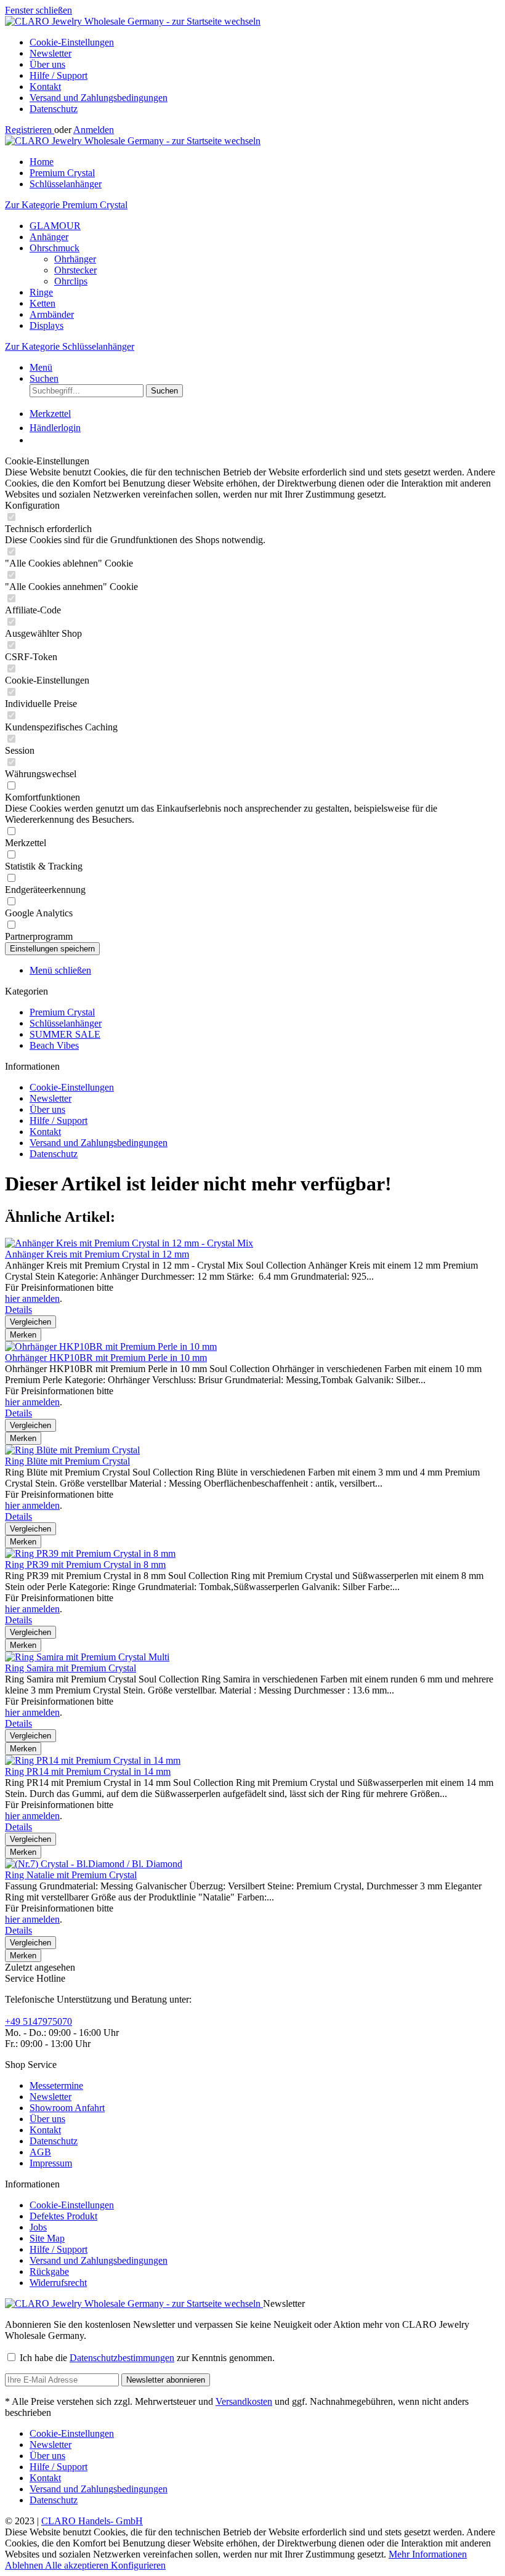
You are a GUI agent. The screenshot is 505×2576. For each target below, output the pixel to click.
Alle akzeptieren (78, 2565)
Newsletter (50, 53)
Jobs (38, 2227)
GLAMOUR (55, 226)
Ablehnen (25, 2565)
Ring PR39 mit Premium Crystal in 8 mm (85, 1565)
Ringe (41, 292)
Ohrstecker (75, 270)
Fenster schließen (38, 10)
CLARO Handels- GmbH (92, 2521)
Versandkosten (244, 2401)
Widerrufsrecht (58, 2283)
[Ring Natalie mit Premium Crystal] (94, 1864)
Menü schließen (60, 970)
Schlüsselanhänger (66, 1023)
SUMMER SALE (65, 1034)
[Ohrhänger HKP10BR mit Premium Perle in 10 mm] (111, 1347)
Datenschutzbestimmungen (122, 2358)
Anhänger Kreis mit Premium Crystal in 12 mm (97, 1254)
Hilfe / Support (59, 75)
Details (18, 1310)
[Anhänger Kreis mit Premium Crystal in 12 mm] (129, 1243)
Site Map (47, 2238)
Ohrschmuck (55, 248)
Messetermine (56, 2085)
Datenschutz (54, 109)
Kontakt (45, 87)
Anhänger (49, 237)
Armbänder (52, 314)
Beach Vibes (54, 1045)
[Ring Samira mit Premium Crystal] (87, 1657)
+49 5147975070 (38, 2021)
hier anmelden (32, 1298)
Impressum (51, 2163)
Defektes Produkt (63, 2216)
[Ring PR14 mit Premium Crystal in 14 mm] (93, 1760)
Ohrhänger (75, 259)
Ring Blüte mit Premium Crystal (67, 1461)
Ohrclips (71, 281)
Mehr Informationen (428, 2554)
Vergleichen (30, 1322)
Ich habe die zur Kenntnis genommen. (147, 2358)
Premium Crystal (62, 1012)
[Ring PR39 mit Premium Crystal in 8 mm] (90, 1553)
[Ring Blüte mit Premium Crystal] (72, 1450)
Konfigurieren (138, 2565)
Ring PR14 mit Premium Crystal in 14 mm (88, 1771)
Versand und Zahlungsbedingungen (99, 98)
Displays (46, 325)
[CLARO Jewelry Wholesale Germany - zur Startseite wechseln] (133, 21)
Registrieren (30, 130)
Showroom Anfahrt (67, 2108)
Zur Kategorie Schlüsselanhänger (70, 346)
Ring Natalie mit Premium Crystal (71, 1875)
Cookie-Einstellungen (72, 42)
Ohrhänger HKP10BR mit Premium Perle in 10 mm (106, 1358)
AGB (40, 2152)
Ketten (42, 303)
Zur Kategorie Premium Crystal (66, 205)
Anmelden (94, 130)
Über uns (47, 64)
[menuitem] (265, 42)
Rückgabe (49, 2271)
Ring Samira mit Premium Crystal (71, 1668)
